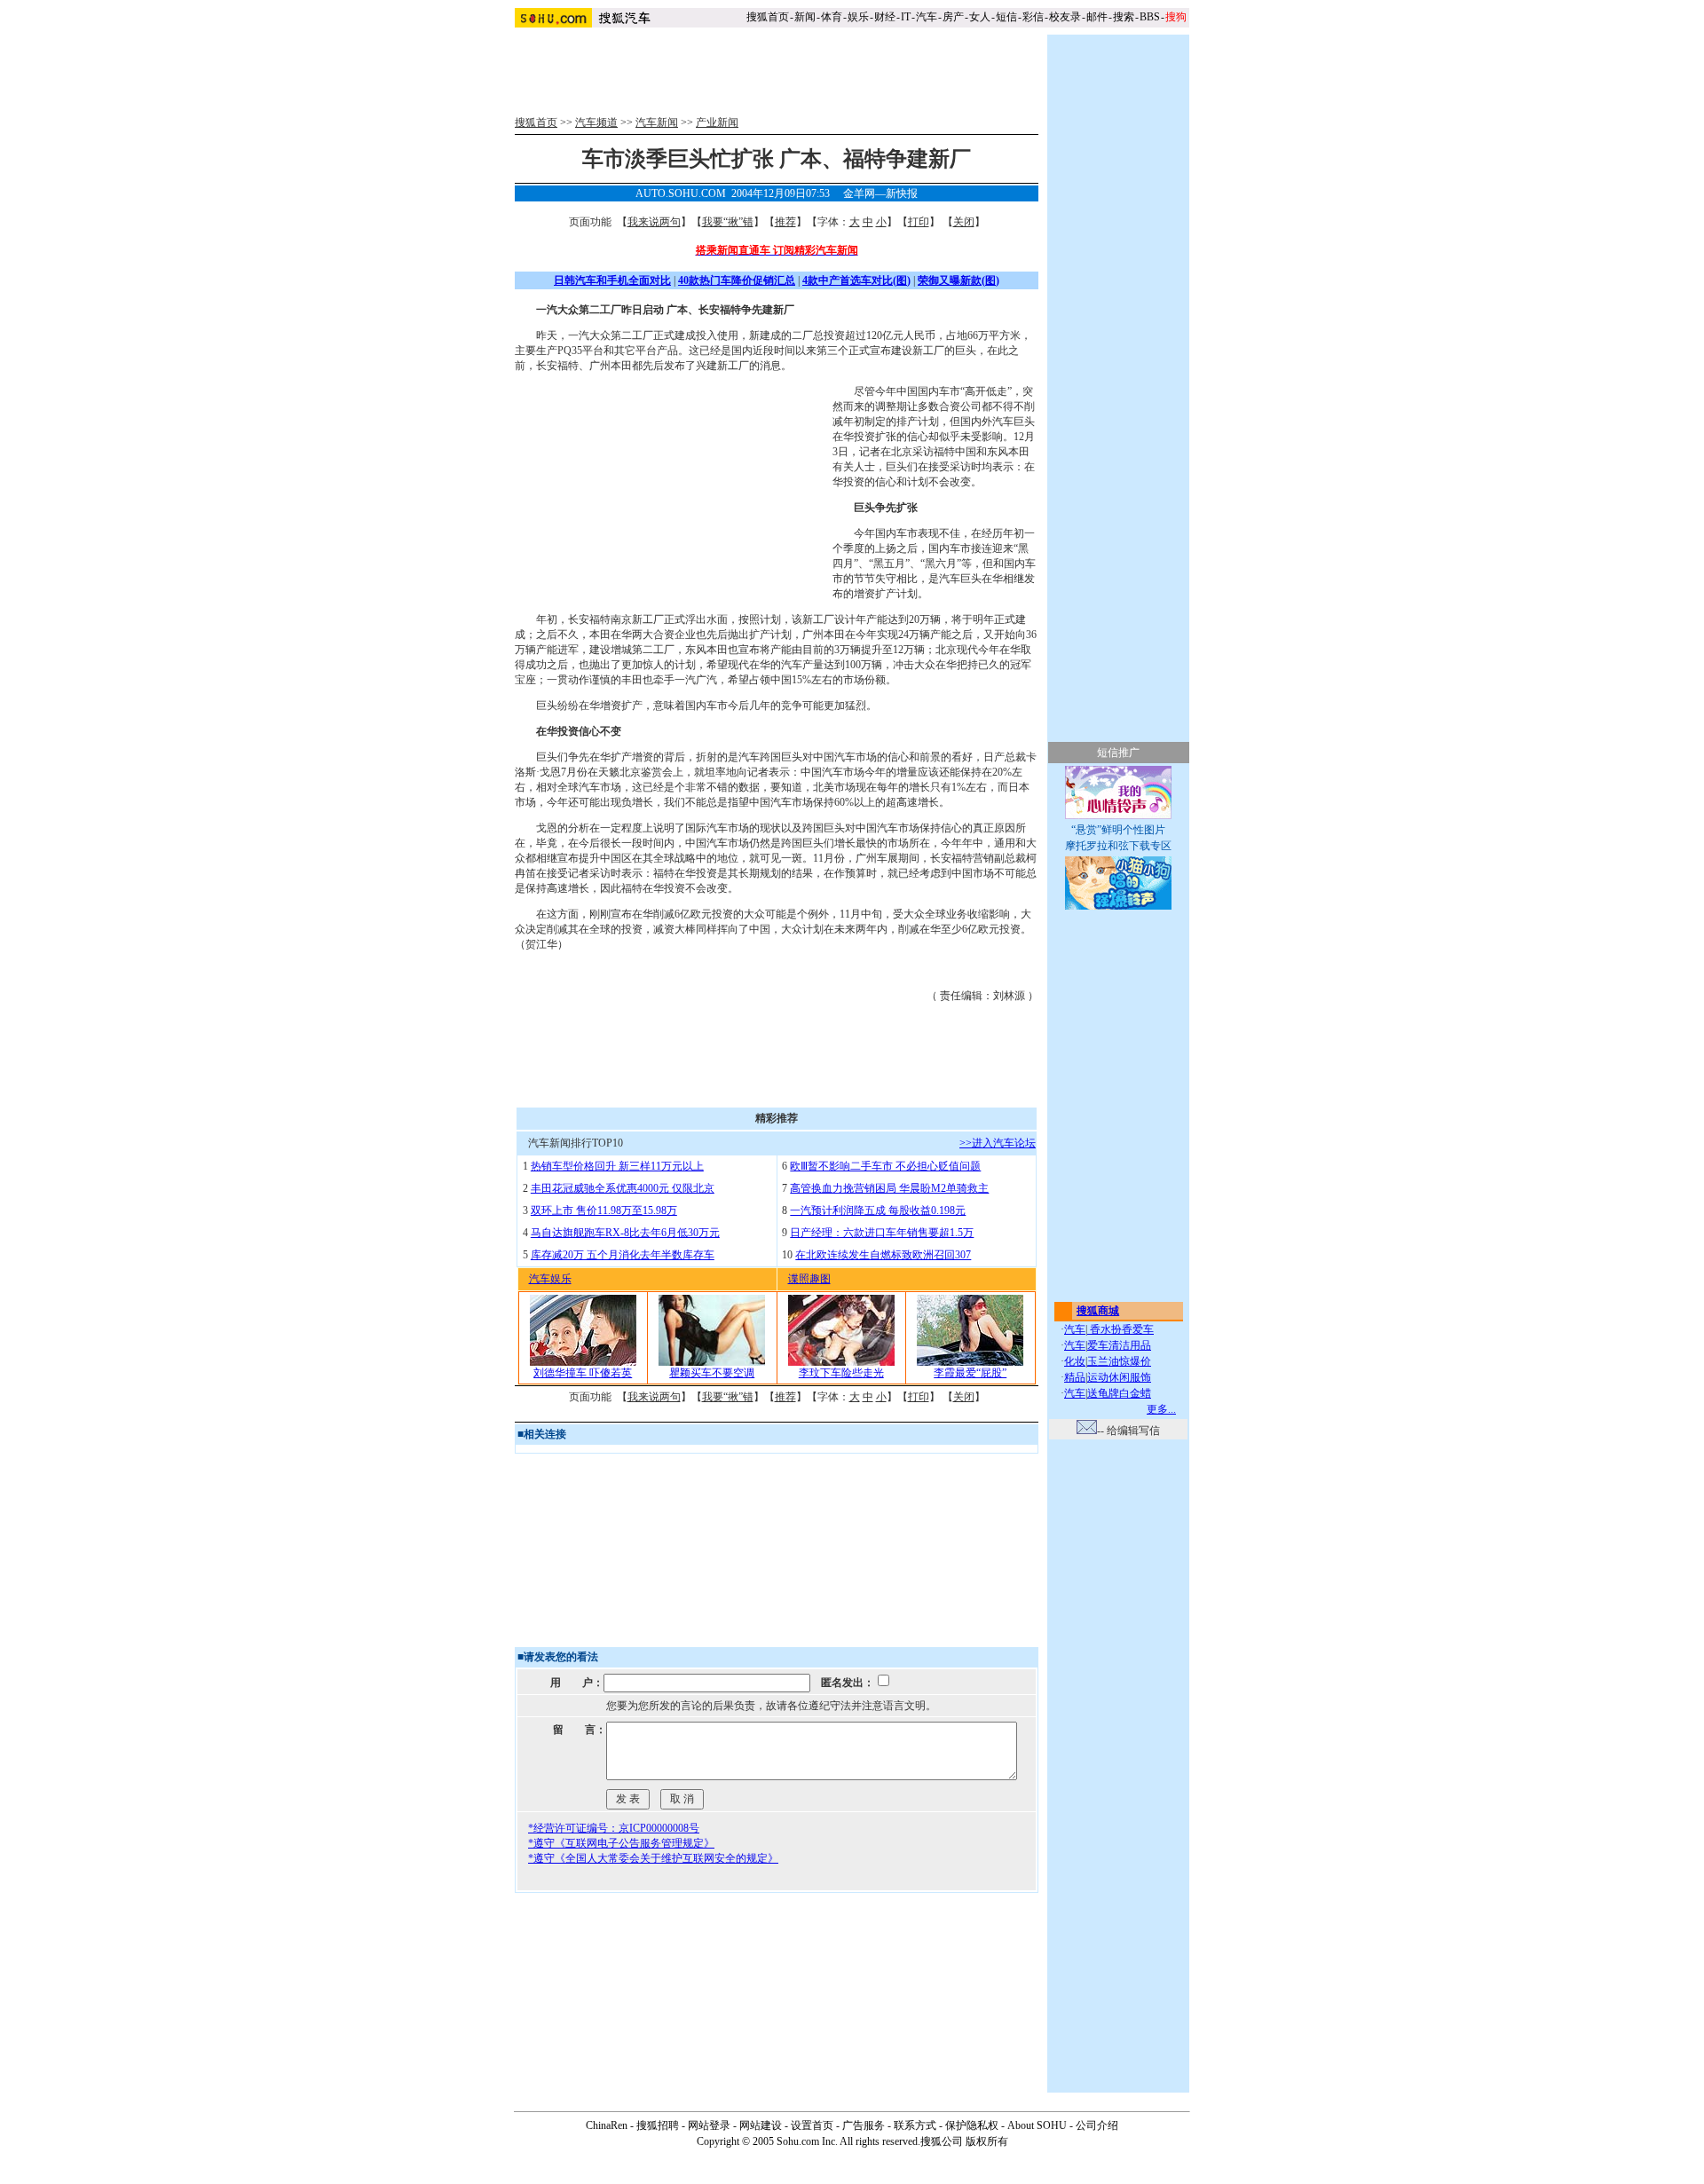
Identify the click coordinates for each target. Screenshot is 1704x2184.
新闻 (805, 17)
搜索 (1124, 17)
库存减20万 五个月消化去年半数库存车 (623, 1255)
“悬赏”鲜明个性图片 (1118, 830)
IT (906, 17)
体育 (832, 17)
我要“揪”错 (728, 222)
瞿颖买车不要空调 (712, 1373)
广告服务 (864, 2125)
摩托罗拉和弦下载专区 (1118, 846)
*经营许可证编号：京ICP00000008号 (614, 1828)
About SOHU (1037, 2125)
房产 (953, 17)
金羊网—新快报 (880, 193)
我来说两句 (654, 222)
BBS (1150, 17)
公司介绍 (1097, 2125)
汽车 (927, 17)
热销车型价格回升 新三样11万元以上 (617, 1166)
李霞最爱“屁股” (970, 1373)
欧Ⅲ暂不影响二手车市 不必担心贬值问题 (885, 1166)
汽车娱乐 (550, 1279)
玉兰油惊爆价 (1119, 1361)
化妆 (1075, 1361)
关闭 (964, 222)
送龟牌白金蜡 (1119, 1393)
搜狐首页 (768, 17)
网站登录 (709, 2125)
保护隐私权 (972, 2125)
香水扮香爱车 (1120, 1329)
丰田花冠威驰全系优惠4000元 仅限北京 (623, 1188)
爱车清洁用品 (1119, 1345)
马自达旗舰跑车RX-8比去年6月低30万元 (625, 1233)
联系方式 (915, 2125)
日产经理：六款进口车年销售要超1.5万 (882, 1233)
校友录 (1065, 17)
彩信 (1033, 17)
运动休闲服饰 (1119, 1377)
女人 (980, 17)
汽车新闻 (657, 122)
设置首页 (812, 2125)
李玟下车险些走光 (841, 1373)
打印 (919, 222)
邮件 (1097, 17)
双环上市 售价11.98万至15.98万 (604, 1210)
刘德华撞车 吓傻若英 (583, 1373)
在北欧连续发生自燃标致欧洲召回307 (883, 1255)
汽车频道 (596, 122)
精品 (1075, 1377)
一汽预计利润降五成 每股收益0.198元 (878, 1210)
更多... (1161, 1409)
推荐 (785, 222)
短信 (1006, 17)
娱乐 (858, 17)
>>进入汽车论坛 (998, 1143)
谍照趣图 (809, 1279)
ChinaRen (607, 2125)
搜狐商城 (1098, 1311)
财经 (885, 17)
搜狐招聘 (658, 2125)
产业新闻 (717, 122)
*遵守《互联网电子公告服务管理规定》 (621, 1843)
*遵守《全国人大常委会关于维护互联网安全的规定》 (653, 1858)
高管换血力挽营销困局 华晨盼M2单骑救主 (889, 1188)
